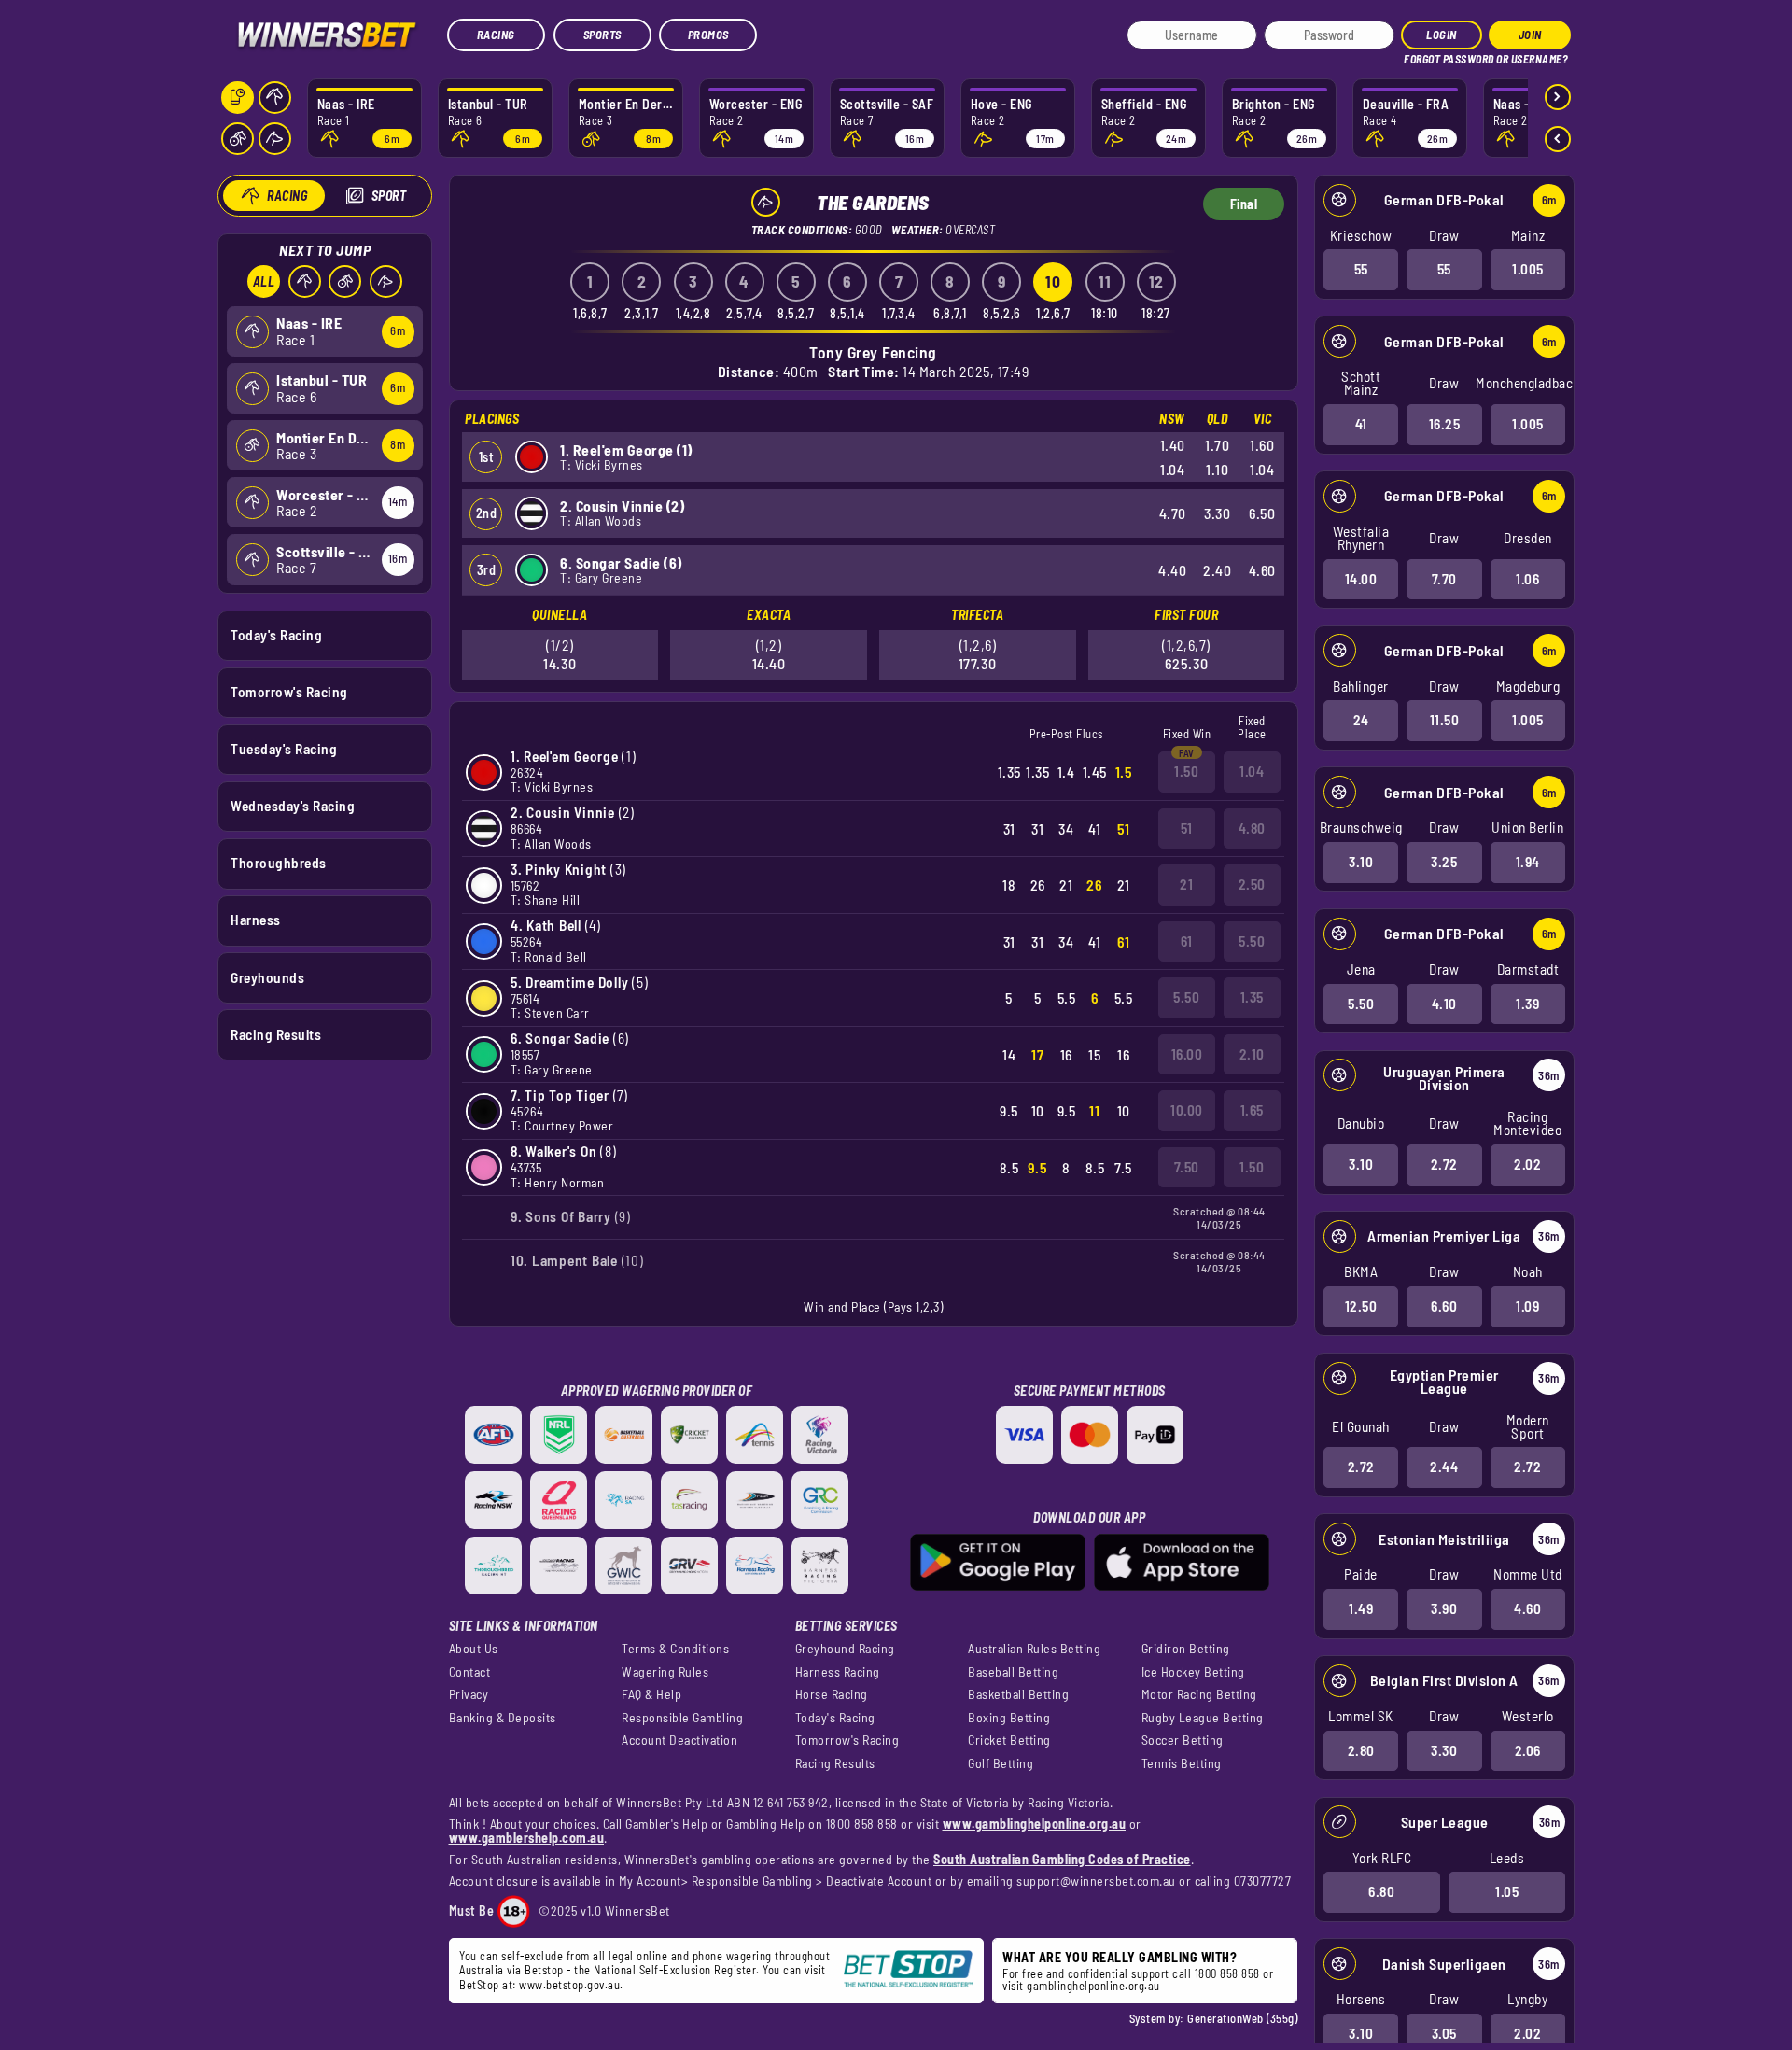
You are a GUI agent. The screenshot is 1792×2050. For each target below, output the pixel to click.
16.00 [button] (1187, 1054)
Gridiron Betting (1186, 1649)
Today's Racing (276, 635)
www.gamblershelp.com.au (527, 1838)
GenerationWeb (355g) (1242, 2018)
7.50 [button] (1187, 1167)
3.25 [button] (1444, 862)
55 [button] (1361, 269)
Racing (496, 35)
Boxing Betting (1009, 1718)
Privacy (469, 1694)
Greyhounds (267, 977)
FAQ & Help (651, 1694)
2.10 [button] (1252, 1054)
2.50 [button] (1252, 884)
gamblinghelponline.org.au (1093, 1986)
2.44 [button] (1444, 1467)
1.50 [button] (1186, 771)
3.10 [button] (1361, 862)
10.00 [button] (1187, 1110)
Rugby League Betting (1203, 1718)
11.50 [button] (1445, 720)
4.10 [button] (1444, 1004)
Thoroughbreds (279, 863)
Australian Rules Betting (1034, 1649)
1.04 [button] (1252, 771)
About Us (474, 1649)
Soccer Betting (1183, 1740)
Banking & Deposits (503, 1718)
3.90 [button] (1444, 1608)
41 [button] (1361, 424)
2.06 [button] (1528, 1750)
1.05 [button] (1507, 1891)
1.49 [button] (1361, 1608)
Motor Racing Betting (1199, 1694)
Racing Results (276, 1034)
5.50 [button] (1361, 1004)
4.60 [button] (1527, 1608)
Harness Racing (838, 1672)
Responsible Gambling (682, 1718)
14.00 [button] (1361, 579)
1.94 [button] (1528, 862)
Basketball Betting (1018, 1694)
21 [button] (1186, 884)
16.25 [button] (1445, 424)
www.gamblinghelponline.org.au (1035, 1824)
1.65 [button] (1252, 1110)
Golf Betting (1001, 1763)
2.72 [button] (1444, 1164)
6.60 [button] (1444, 1306)
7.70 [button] (1444, 579)
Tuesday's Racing (284, 749)
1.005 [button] (1528, 269)
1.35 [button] (1252, 997)
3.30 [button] (1444, 1750)
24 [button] (1361, 720)
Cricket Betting (1009, 1740)
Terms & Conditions (675, 1649)
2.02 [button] (1527, 1164)
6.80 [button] (1381, 1891)
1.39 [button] (1527, 1004)
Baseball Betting (1013, 1672)
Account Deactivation (679, 1740)
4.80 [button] (1252, 828)
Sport (389, 196)
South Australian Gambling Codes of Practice (1062, 1859)
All (264, 281)
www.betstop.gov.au (569, 1985)
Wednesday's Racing (293, 806)
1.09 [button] (1527, 1306)
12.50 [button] (1361, 1306)
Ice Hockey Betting (1193, 1672)
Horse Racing (832, 1694)
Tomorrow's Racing (289, 692)
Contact (470, 1672)
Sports (602, 35)
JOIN (1530, 35)
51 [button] (1187, 828)
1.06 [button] (1527, 579)
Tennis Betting (1182, 1763)
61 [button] (1187, 941)
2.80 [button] (1361, 1750)
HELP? (1417, 56)
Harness (256, 920)
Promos (708, 35)
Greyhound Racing (845, 1649)
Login (1442, 35)
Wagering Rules (665, 1672)
